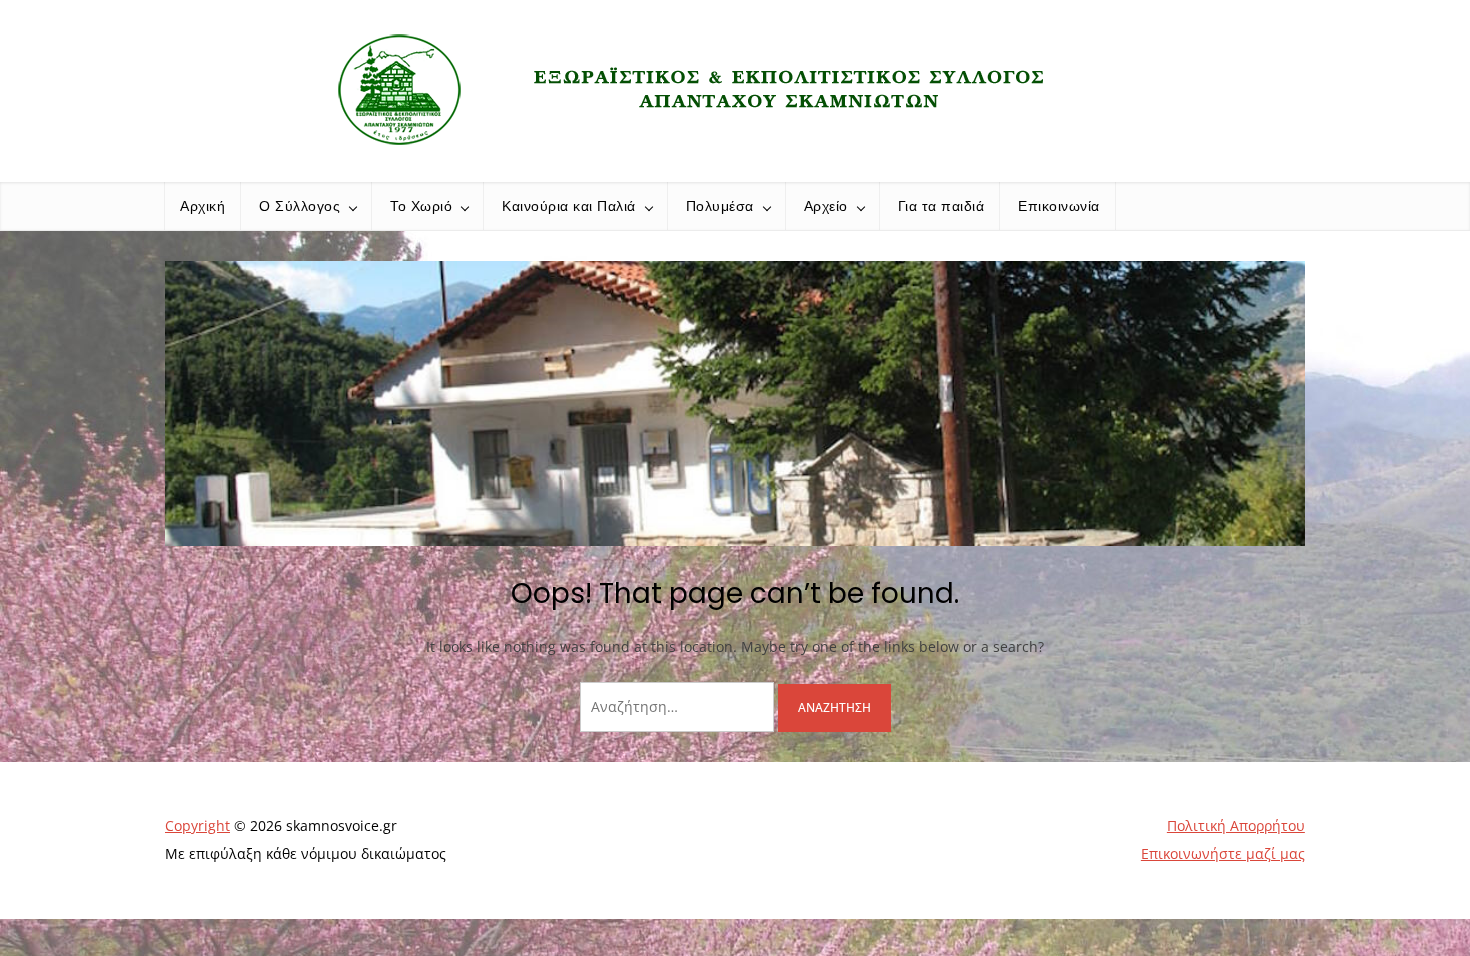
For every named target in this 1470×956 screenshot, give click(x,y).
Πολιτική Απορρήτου (1236, 825)
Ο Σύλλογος (299, 206)
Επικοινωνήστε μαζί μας (1223, 853)
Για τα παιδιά (941, 206)
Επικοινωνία (1059, 206)
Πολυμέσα (720, 206)
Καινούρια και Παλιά (569, 206)
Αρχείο (826, 206)
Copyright (197, 825)
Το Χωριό (421, 206)
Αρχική (202, 206)
